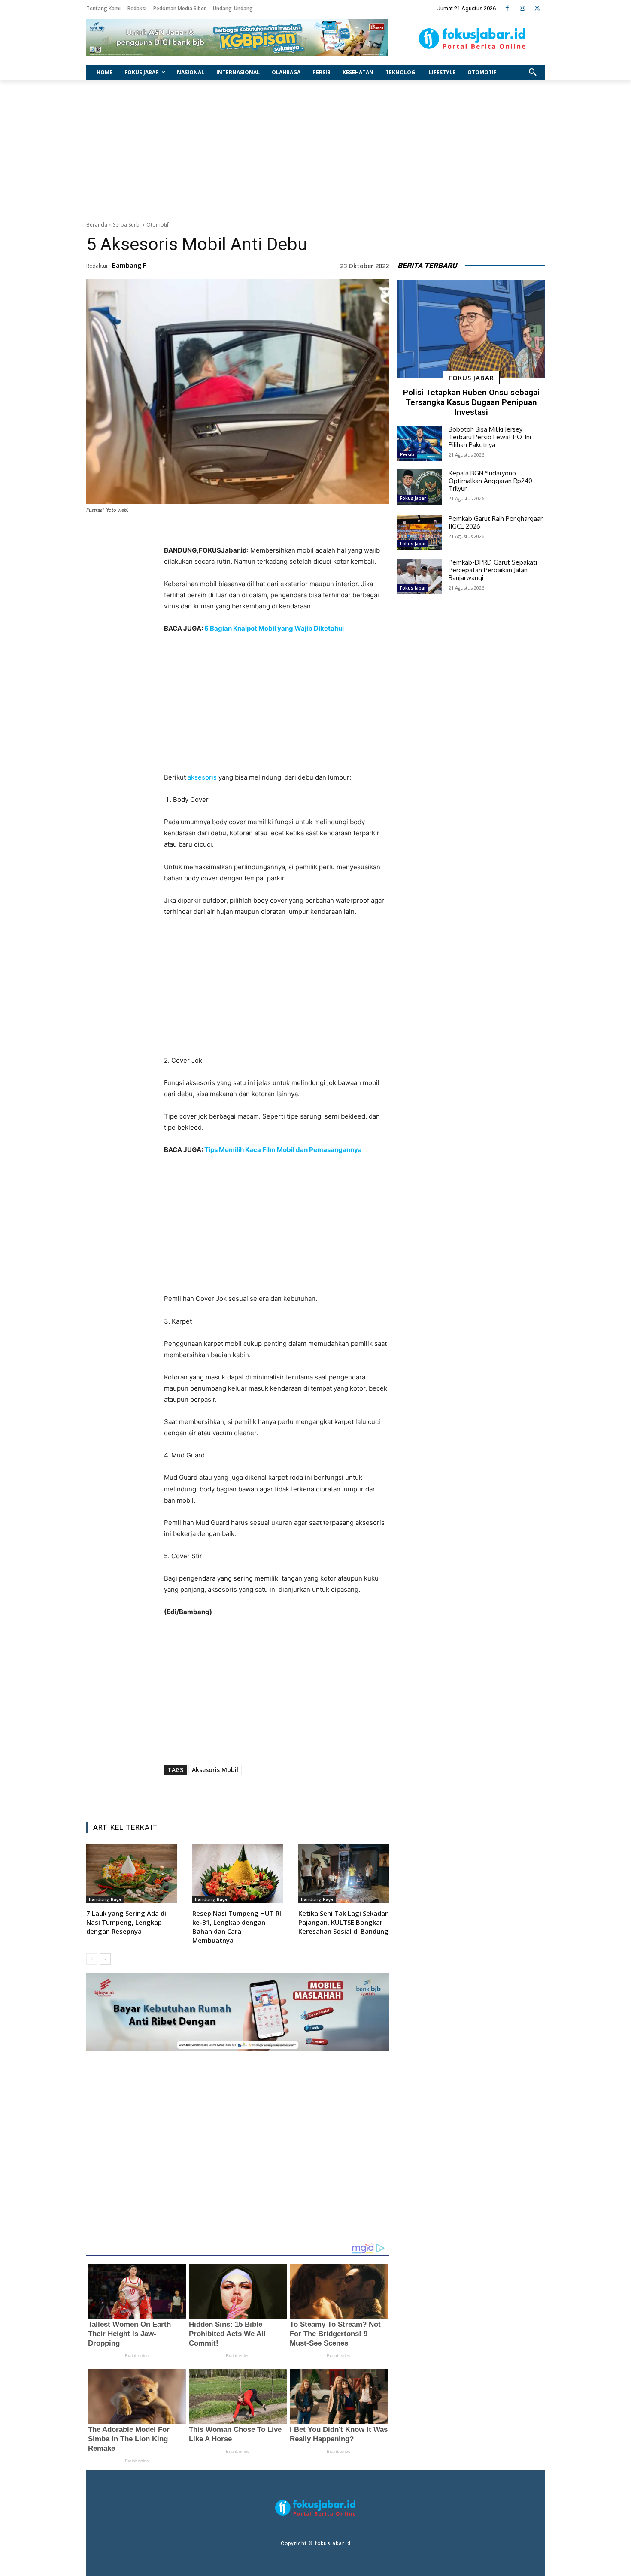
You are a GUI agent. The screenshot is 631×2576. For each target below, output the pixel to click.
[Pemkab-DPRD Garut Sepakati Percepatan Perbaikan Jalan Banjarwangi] (420, 576)
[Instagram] (522, 8)
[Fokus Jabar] (472, 39)
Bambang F (129, 265)
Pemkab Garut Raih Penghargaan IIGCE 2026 (496, 522)
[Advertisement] (315, 148)
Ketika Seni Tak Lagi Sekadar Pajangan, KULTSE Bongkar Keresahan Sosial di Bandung (343, 1922)
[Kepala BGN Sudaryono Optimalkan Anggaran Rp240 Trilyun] (420, 487)
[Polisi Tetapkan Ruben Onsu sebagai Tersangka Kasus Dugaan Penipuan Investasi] (471, 329)
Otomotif (158, 225)
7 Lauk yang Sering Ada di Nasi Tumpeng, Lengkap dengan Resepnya (126, 1922)
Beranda (97, 225)
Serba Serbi (127, 225)
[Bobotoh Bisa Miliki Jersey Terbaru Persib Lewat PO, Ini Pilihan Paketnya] (420, 443)
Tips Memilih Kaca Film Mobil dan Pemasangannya (283, 1150)
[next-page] (105, 1959)
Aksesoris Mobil (215, 1770)
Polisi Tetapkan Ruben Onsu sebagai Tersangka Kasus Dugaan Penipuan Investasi (471, 402)
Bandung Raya (105, 1899)
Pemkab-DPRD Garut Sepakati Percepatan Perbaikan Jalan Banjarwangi (493, 570)
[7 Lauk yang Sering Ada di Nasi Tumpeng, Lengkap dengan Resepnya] (132, 1874)
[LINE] (311, 1794)
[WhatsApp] (291, 1794)
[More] (331, 1794)
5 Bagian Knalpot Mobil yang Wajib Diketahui (274, 628)
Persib (407, 454)
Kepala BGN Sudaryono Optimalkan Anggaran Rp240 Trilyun (490, 481)
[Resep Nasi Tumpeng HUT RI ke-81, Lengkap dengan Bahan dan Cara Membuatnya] (238, 1874)
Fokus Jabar (471, 378)
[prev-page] (92, 1959)
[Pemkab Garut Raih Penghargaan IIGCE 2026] (420, 532)
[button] (533, 73)
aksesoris (202, 777)
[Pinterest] (271, 1794)
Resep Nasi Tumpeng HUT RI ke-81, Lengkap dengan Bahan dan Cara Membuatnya (237, 1927)
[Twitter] (537, 8)
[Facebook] (507, 8)
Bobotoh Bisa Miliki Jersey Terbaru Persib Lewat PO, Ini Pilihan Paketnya (490, 437)
